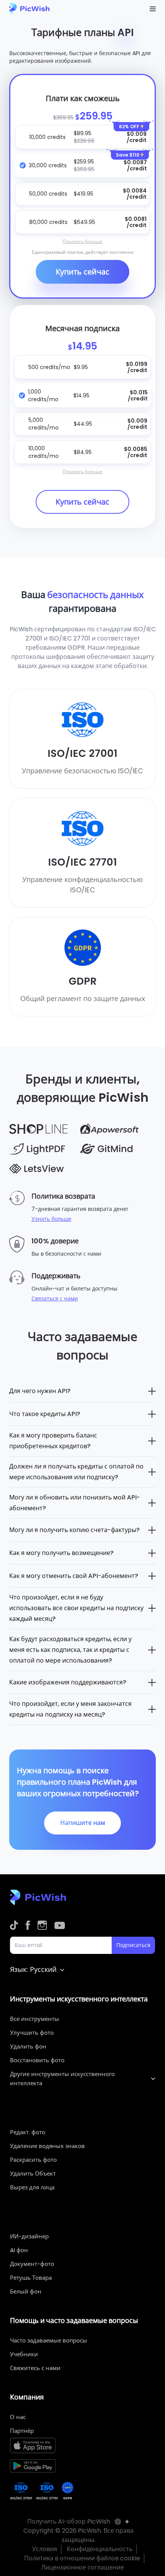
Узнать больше (51, 1219)
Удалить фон (28, 2046)
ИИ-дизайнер (29, 2236)
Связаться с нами (55, 1299)
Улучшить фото (32, 2033)
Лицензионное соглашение (82, 2567)
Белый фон (26, 2291)
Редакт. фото (28, 2132)
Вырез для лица (32, 2187)
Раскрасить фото (33, 2160)
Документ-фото (32, 2264)
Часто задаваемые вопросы (49, 2340)
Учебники (24, 2354)
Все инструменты (35, 2019)
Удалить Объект (33, 2173)
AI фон (19, 2250)
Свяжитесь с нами (35, 2368)
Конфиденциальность (100, 2549)
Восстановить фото (37, 2060)
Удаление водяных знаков (47, 2146)
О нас (18, 2417)
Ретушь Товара (31, 2278)
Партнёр (22, 2431)
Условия (45, 2549)
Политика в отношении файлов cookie (82, 2558)
